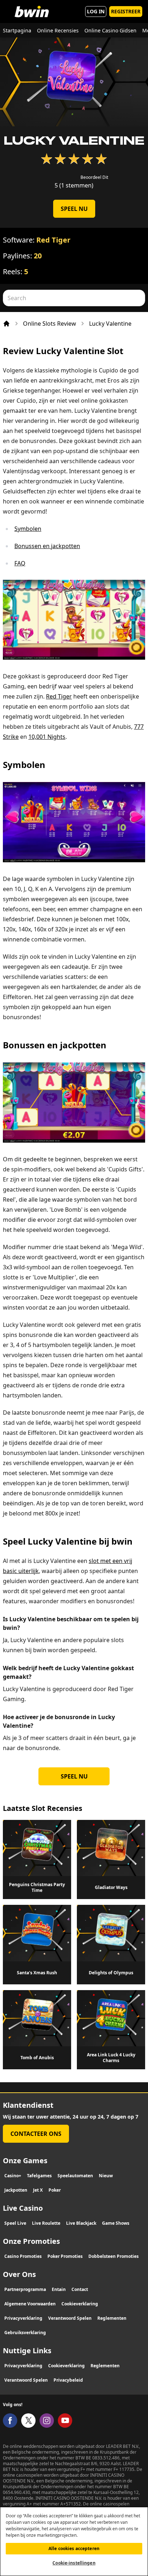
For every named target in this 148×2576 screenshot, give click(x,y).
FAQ (20, 563)
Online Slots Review (50, 324)
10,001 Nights (47, 737)
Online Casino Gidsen (110, 30)
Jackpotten (16, 2190)
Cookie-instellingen (74, 2563)
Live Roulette (46, 2223)
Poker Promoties (65, 2256)
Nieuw (106, 2176)
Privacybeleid (68, 2380)
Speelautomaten (75, 2176)
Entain (59, 2289)
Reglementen (112, 2318)
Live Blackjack (81, 2223)
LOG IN (96, 11)
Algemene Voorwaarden (30, 2304)
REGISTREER (126, 11)
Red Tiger (53, 240)
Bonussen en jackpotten (47, 546)
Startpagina (17, 30)
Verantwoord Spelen (70, 2318)
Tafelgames (39, 2176)
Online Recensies (58, 30)
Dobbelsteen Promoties (114, 2256)
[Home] (6, 324)
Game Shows (116, 2223)
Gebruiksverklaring (25, 2333)
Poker (55, 2190)
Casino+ (13, 2176)
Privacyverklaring (23, 2318)
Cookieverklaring (80, 2304)
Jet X (38, 2190)
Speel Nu (74, 209)
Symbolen (28, 529)
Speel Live (15, 2223)
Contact (80, 2289)
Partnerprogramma (25, 2289)
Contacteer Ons (36, 2134)
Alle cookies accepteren (74, 2548)
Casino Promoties (23, 2256)
